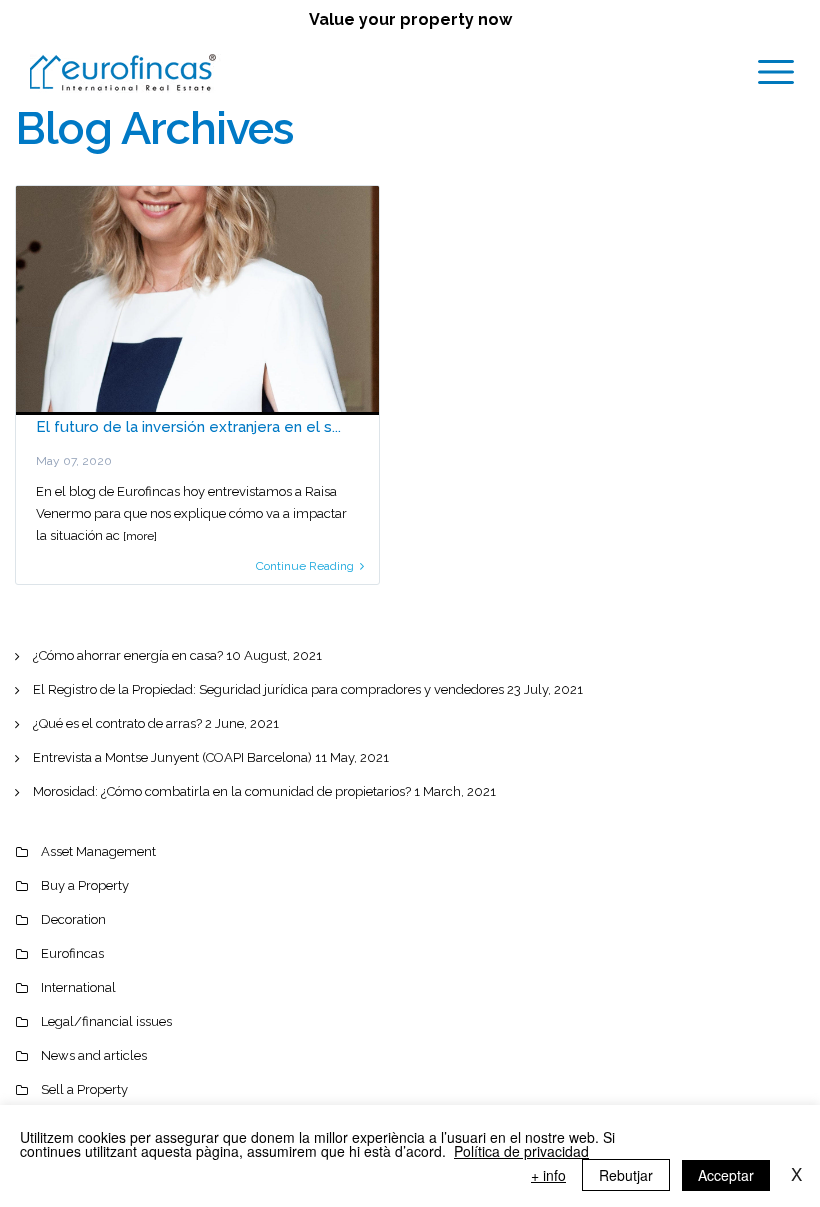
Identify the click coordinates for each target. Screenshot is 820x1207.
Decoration (73, 919)
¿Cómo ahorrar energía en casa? (128, 655)
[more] (140, 536)
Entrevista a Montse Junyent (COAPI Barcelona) (172, 757)
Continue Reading (305, 566)
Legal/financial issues (106, 1021)
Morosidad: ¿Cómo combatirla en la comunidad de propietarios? (222, 791)
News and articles (94, 1055)
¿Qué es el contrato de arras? (117, 723)
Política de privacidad (521, 1151)
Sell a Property (84, 1089)
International (78, 987)
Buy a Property (85, 885)
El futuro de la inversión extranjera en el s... (188, 427)
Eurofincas (72, 953)
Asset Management (98, 851)
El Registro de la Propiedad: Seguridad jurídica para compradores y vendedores (268, 689)
